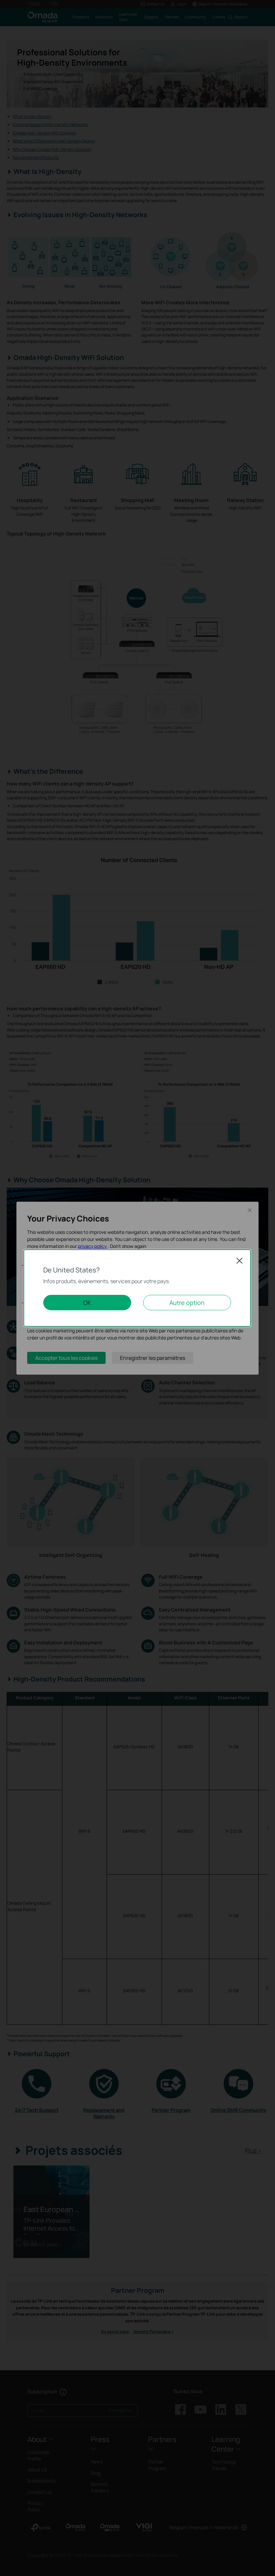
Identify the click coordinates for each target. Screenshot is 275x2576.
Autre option (187, 1303)
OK (87, 1303)
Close (239, 1261)
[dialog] (137, 1288)
